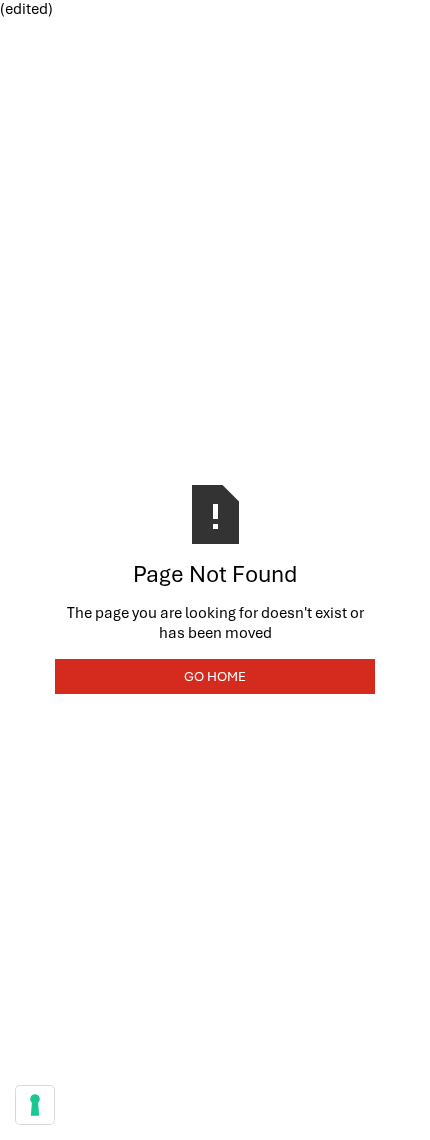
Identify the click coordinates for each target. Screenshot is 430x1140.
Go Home (215, 676)
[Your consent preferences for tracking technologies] (35, 1105)
